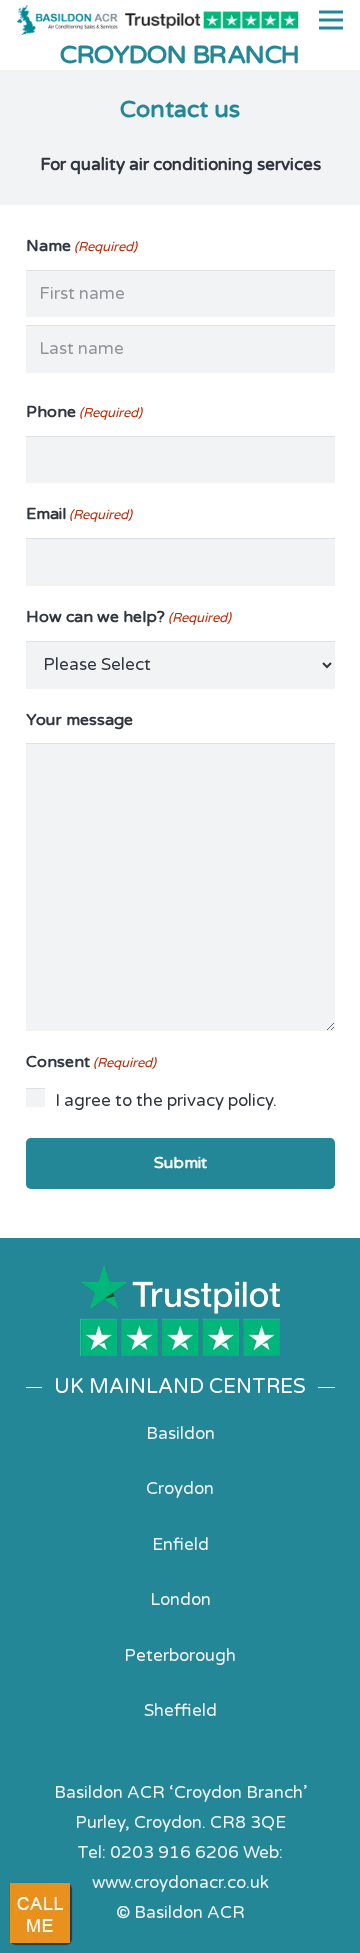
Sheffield (180, 1710)
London (180, 1599)
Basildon (180, 1433)
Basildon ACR (189, 1912)
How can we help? (128, 617)
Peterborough (180, 1655)
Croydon (180, 1488)
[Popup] (40, 1913)
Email (79, 514)
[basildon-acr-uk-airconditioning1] (68, 20)
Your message (79, 720)
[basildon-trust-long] (212, 20)
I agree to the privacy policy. (166, 1100)
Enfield (180, 1544)
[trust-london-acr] (180, 1310)
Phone (84, 412)
